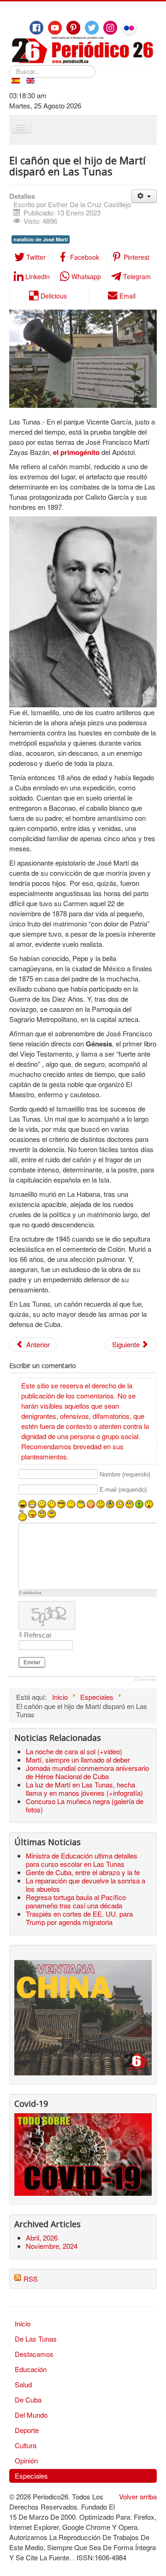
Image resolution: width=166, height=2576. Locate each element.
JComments (145, 1679)
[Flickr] (129, 28)
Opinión (26, 2460)
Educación (31, 2369)
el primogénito (76, 452)
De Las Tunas (36, 2339)
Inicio (23, 2323)
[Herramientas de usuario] (144, 196)
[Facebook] (36, 28)
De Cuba (28, 2400)
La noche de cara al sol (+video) (74, 1751)
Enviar (32, 1662)
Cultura (26, 2445)
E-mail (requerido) (123, 1490)
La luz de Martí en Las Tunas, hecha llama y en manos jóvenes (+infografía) (84, 1789)
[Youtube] (55, 28)
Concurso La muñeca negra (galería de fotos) (85, 1805)
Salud (23, 2384)
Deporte (27, 2430)
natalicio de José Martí (41, 239)
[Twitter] (92, 28)
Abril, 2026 (42, 2238)
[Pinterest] (73, 28)
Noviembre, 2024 (52, 2246)
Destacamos (34, 2354)
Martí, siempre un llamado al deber (78, 1760)
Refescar (38, 1635)
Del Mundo (31, 2415)
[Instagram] (110, 28)
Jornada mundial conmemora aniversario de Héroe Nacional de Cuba (87, 1772)
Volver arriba (138, 2496)
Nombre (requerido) (125, 1474)
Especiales (31, 2476)
